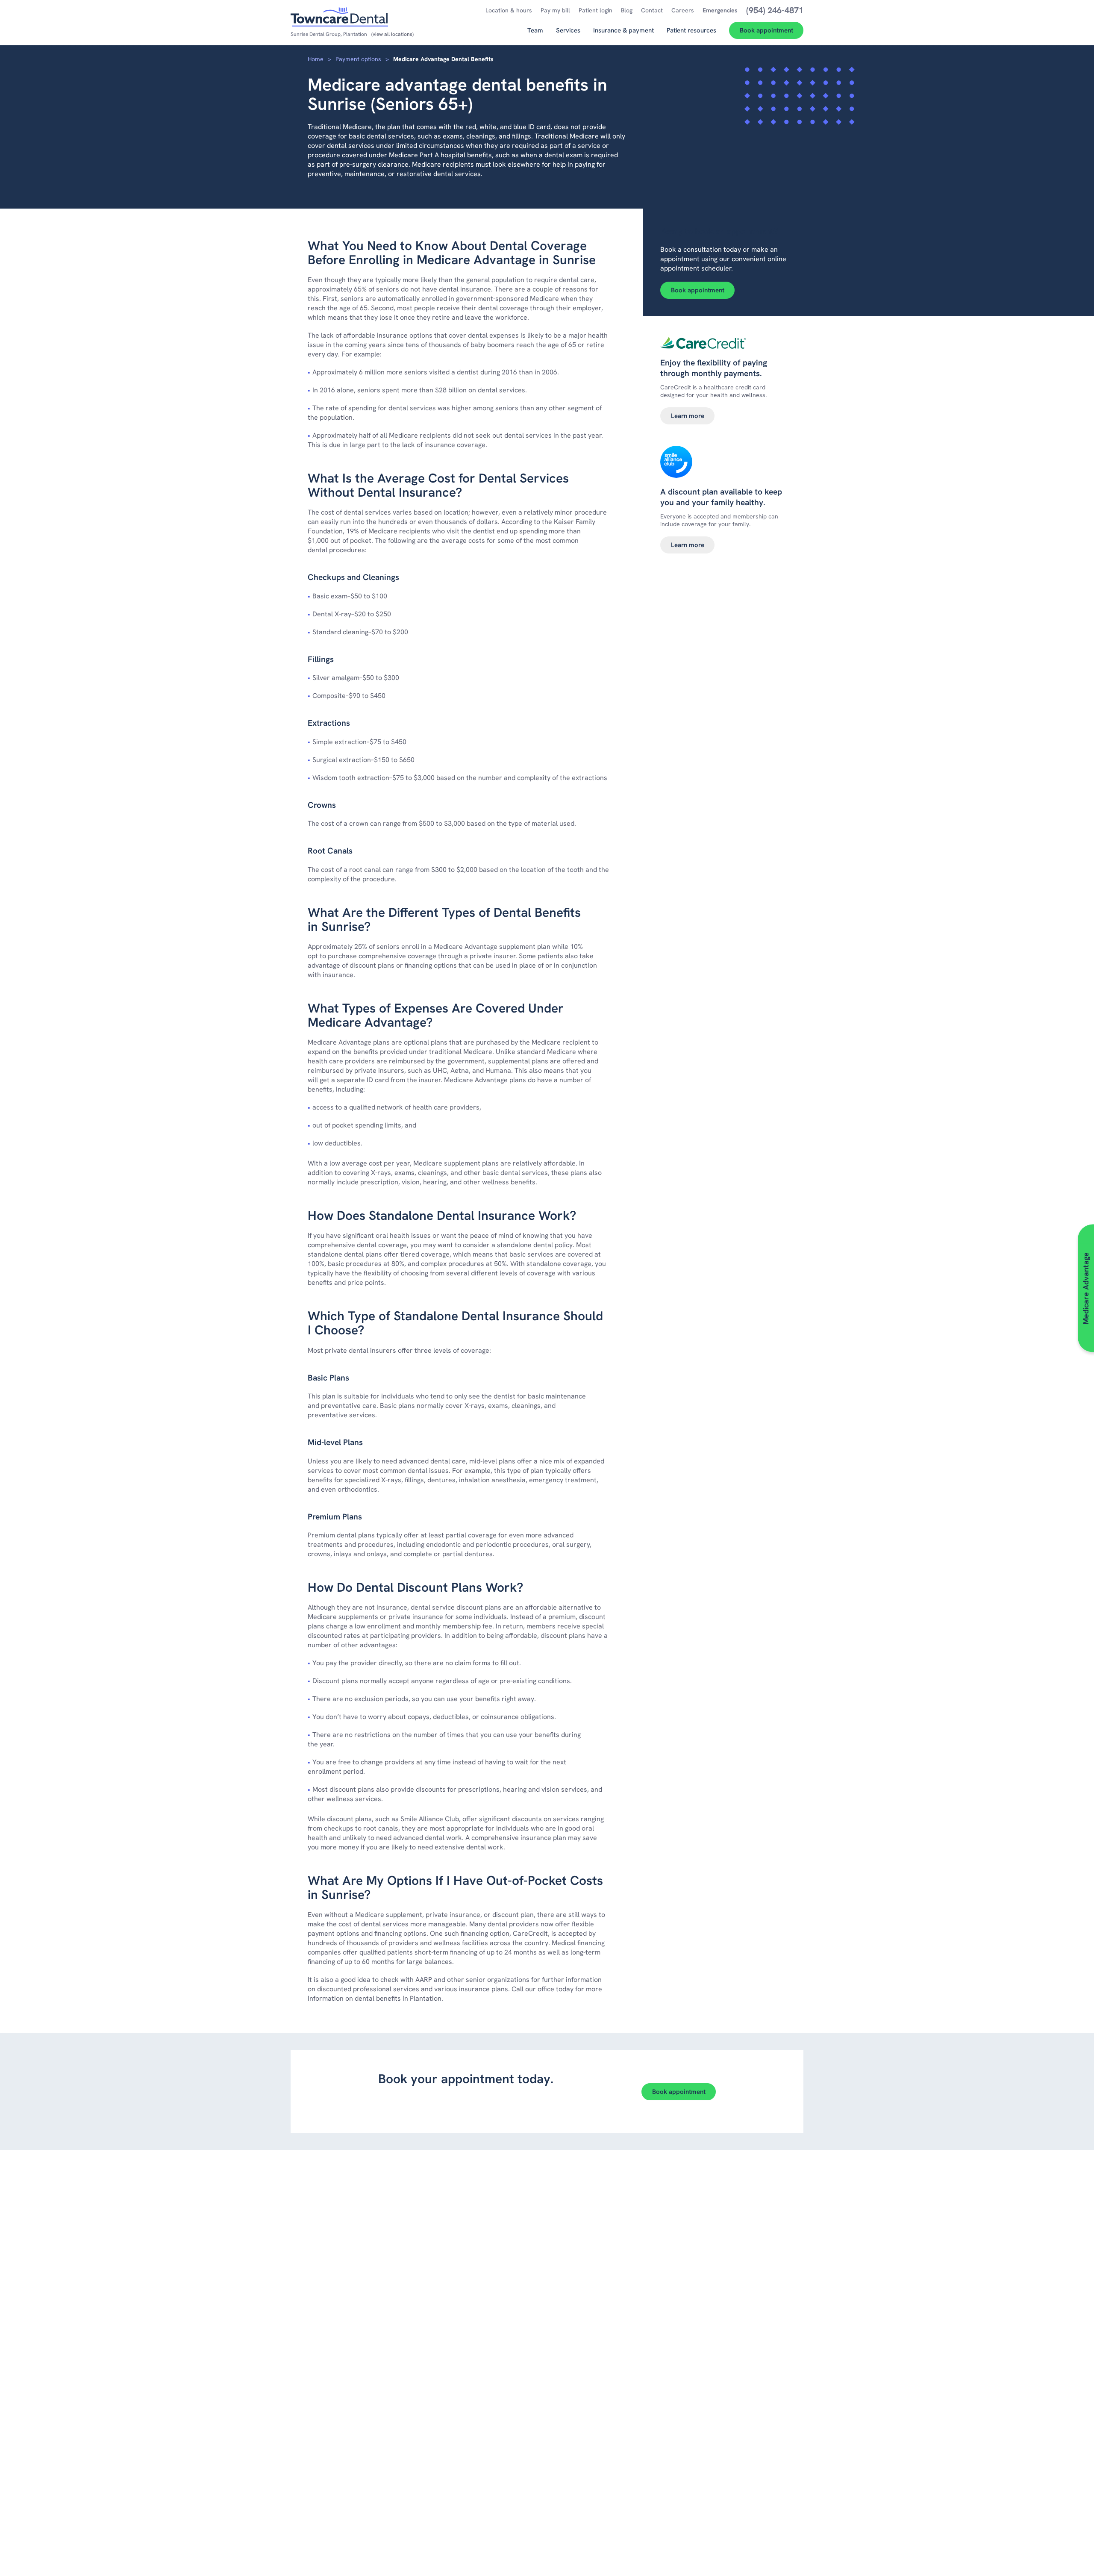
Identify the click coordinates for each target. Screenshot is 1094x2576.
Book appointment (698, 290)
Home (316, 59)
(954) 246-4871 (454, 2106)
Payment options (358, 59)
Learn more (688, 416)
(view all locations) (393, 34)
